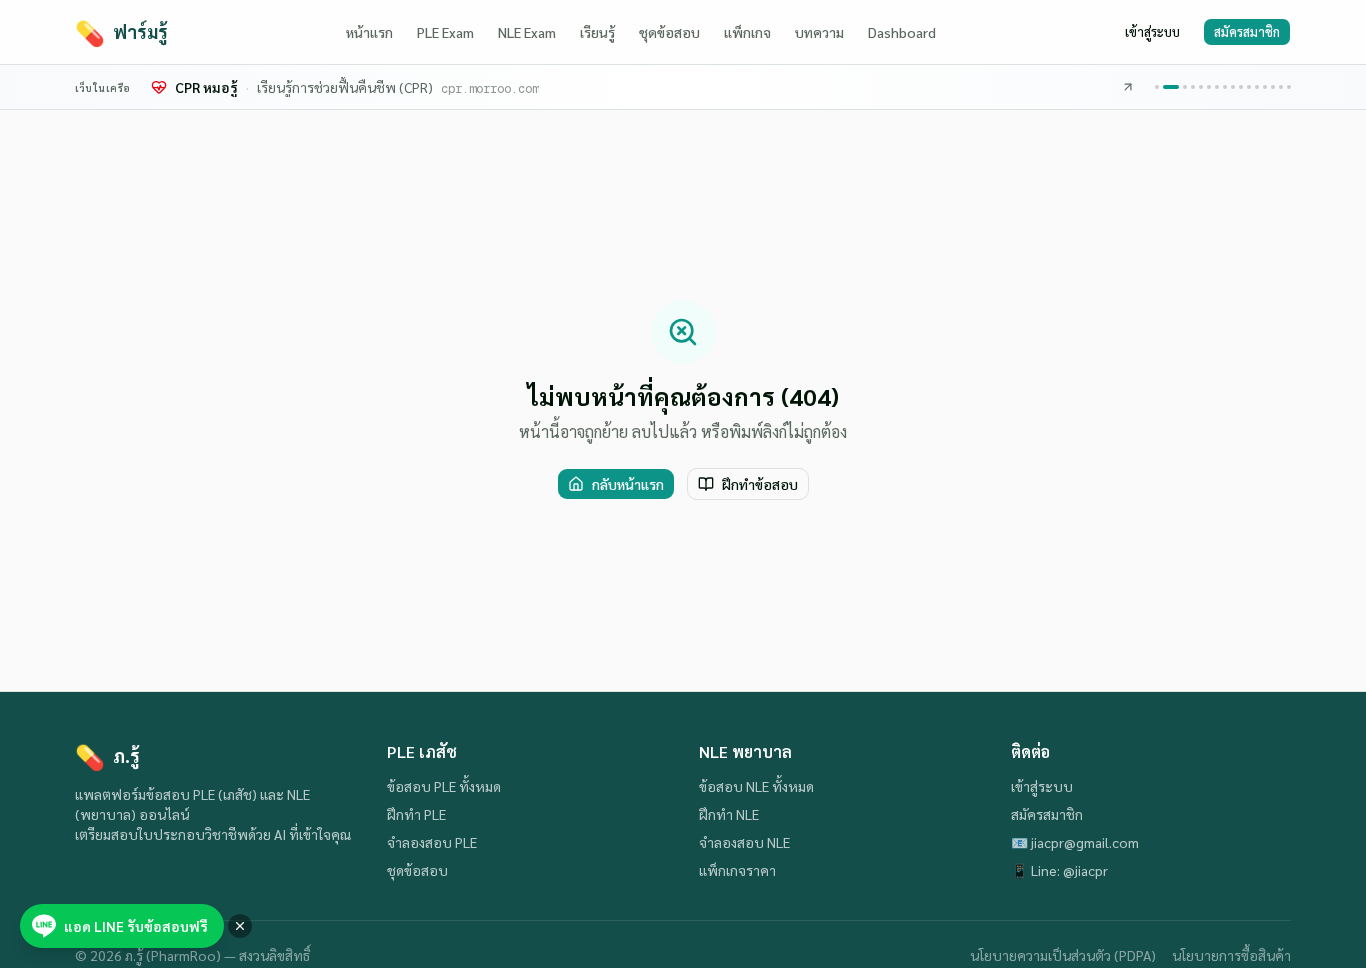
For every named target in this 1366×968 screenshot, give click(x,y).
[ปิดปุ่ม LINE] (240, 926)
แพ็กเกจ (747, 32)
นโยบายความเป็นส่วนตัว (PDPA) (1063, 955)
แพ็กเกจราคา (737, 870)
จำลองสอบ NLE (744, 842)
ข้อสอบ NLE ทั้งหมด (756, 786)
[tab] (1157, 87)
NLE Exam (527, 32)
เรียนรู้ (597, 32)
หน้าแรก (369, 32)
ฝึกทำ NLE (729, 814)
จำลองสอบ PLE (432, 842)
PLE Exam (445, 32)
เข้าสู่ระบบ (1152, 31)
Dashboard (902, 32)
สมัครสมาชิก (1247, 31)
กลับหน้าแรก (628, 484)
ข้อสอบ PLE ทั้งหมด (444, 786)
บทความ (819, 32)
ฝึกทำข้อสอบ (760, 484)
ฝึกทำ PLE (416, 814)
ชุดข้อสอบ (669, 32)
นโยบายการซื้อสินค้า (1231, 955)
